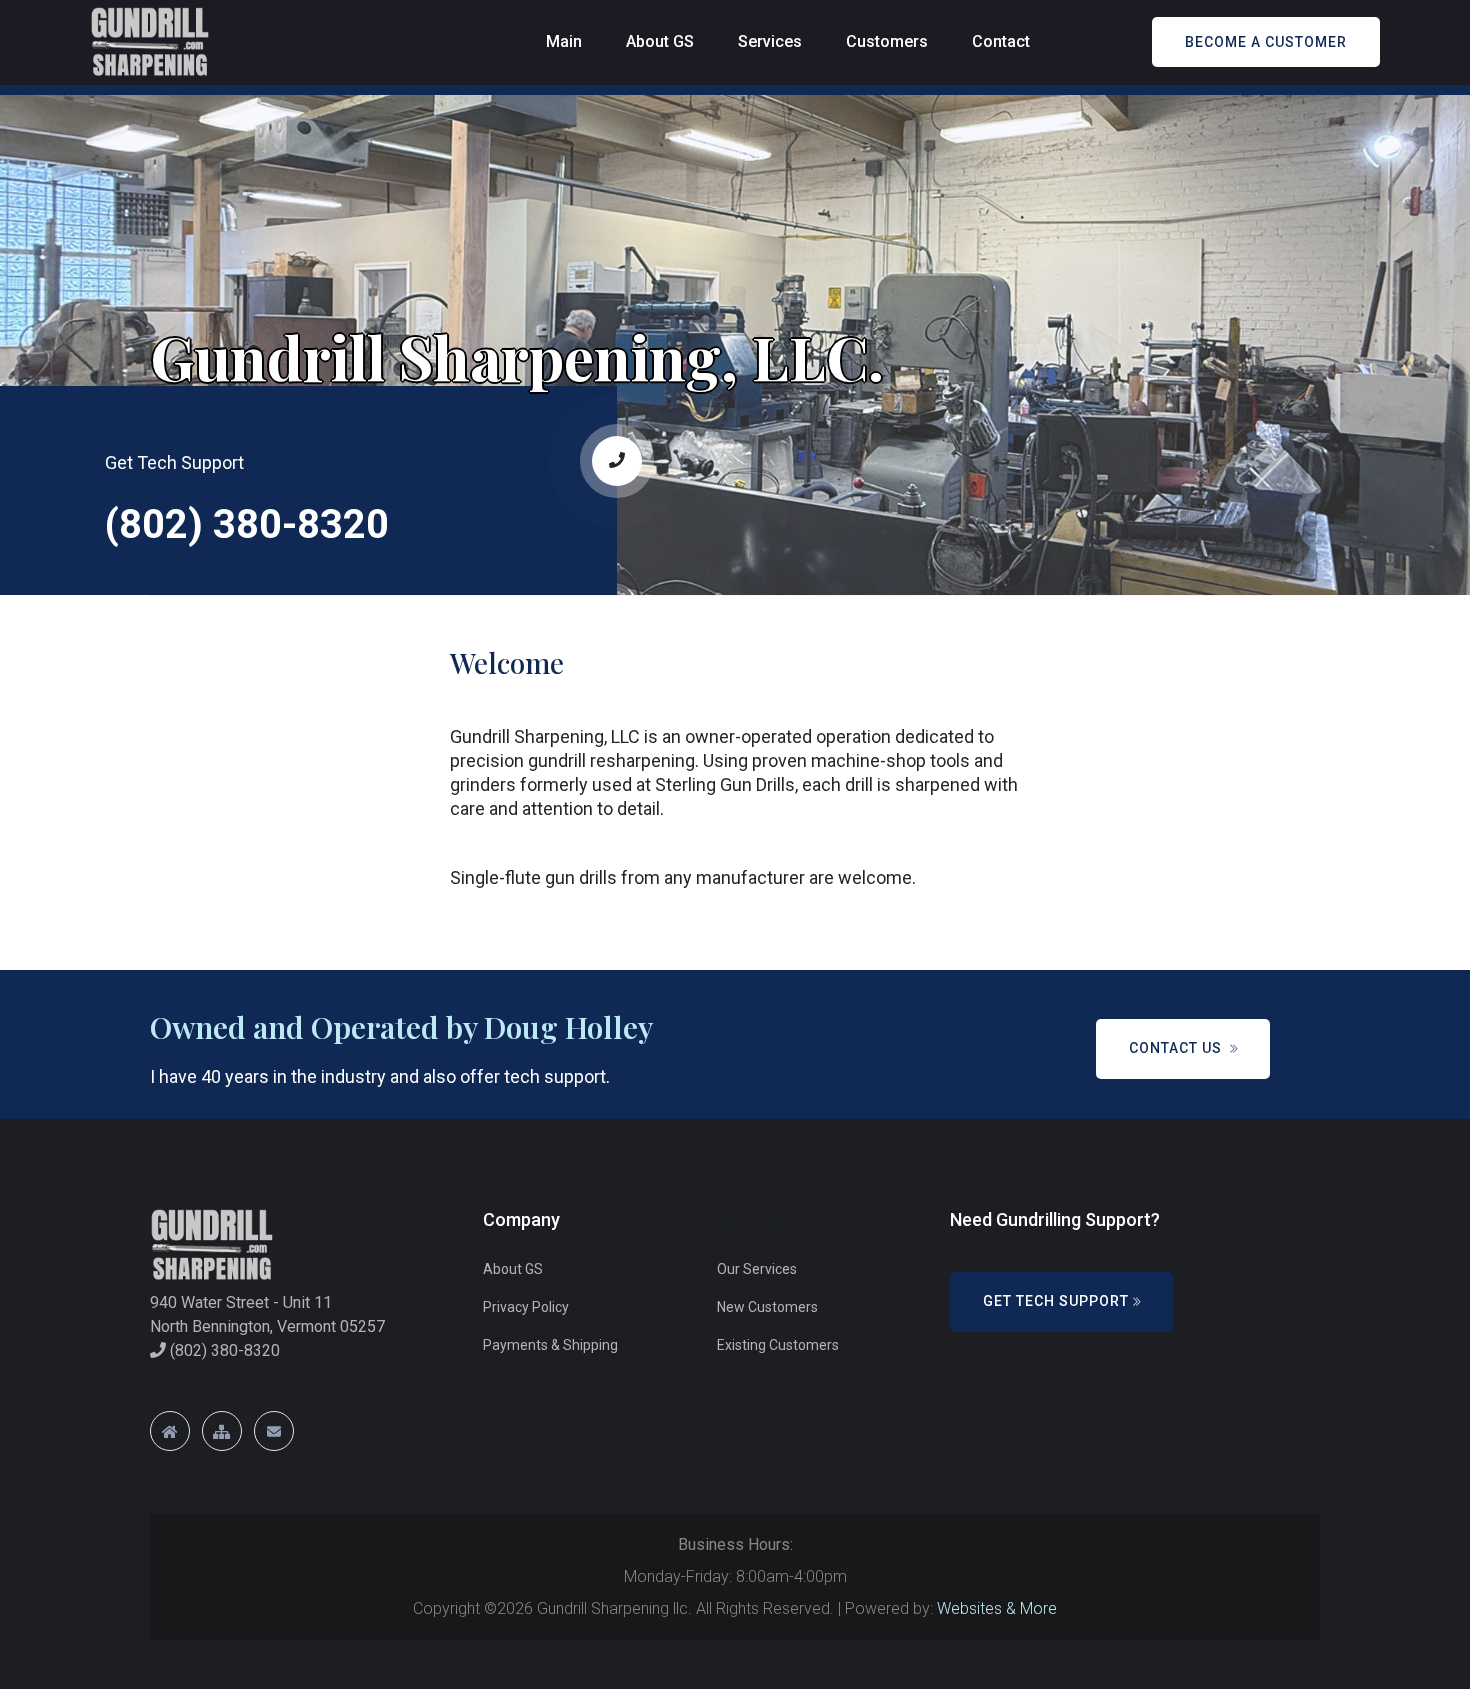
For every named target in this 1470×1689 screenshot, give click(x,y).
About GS (660, 41)
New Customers (767, 1307)
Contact (1001, 41)
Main (564, 41)
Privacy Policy (526, 1307)
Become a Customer (1266, 42)
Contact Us (1177, 1048)
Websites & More (997, 1608)
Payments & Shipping (550, 1345)
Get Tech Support (1056, 1301)
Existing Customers (778, 1345)
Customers (887, 41)
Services (770, 41)
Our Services (757, 1269)
